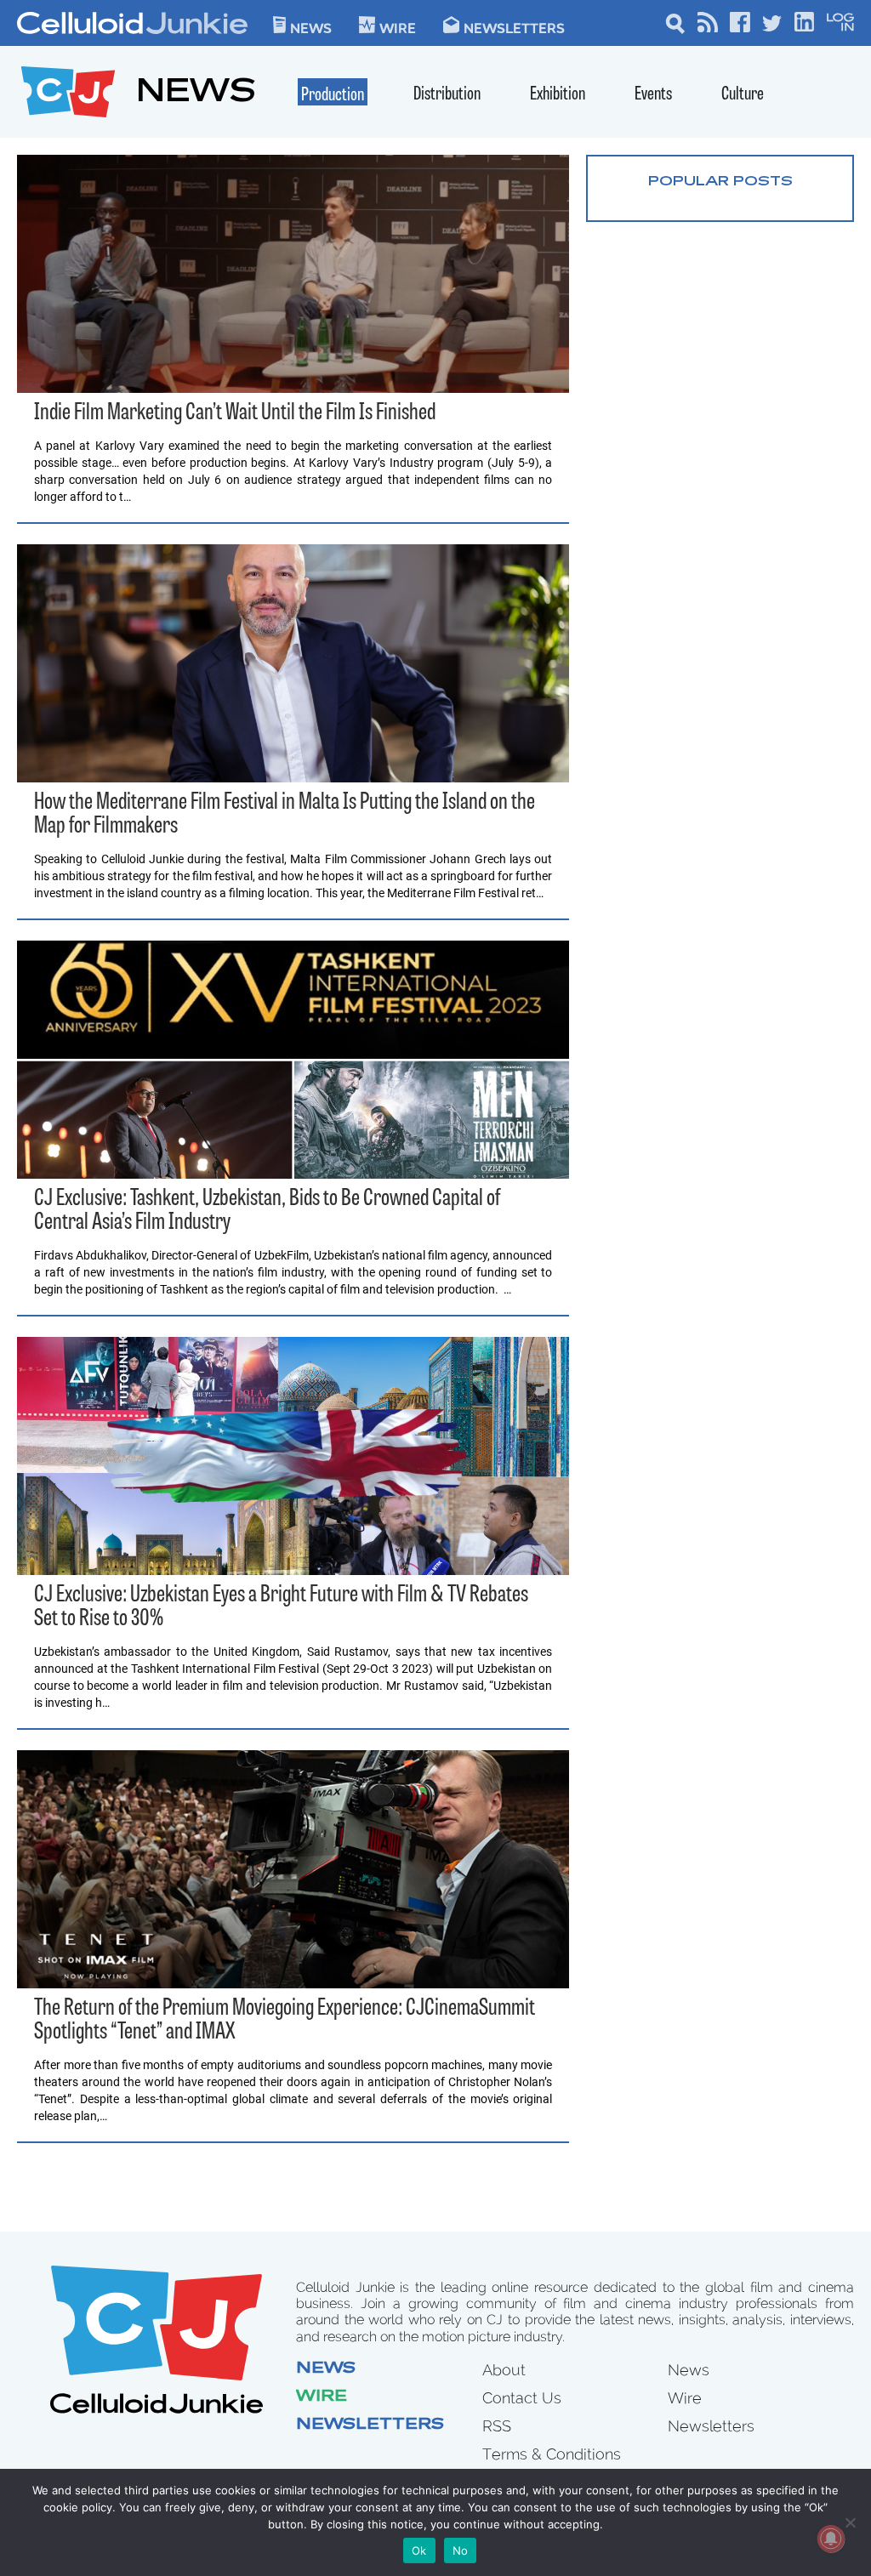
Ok (419, 2550)
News (311, 27)
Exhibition (558, 95)
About (504, 2370)
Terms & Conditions (552, 2454)
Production (333, 96)
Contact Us (522, 2398)
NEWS (196, 94)
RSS (497, 2426)
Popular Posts (720, 182)
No (461, 2550)
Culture (743, 95)
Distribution (447, 95)
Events (653, 95)
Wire (322, 2397)
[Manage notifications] (831, 2539)
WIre (398, 27)
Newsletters (514, 27)
